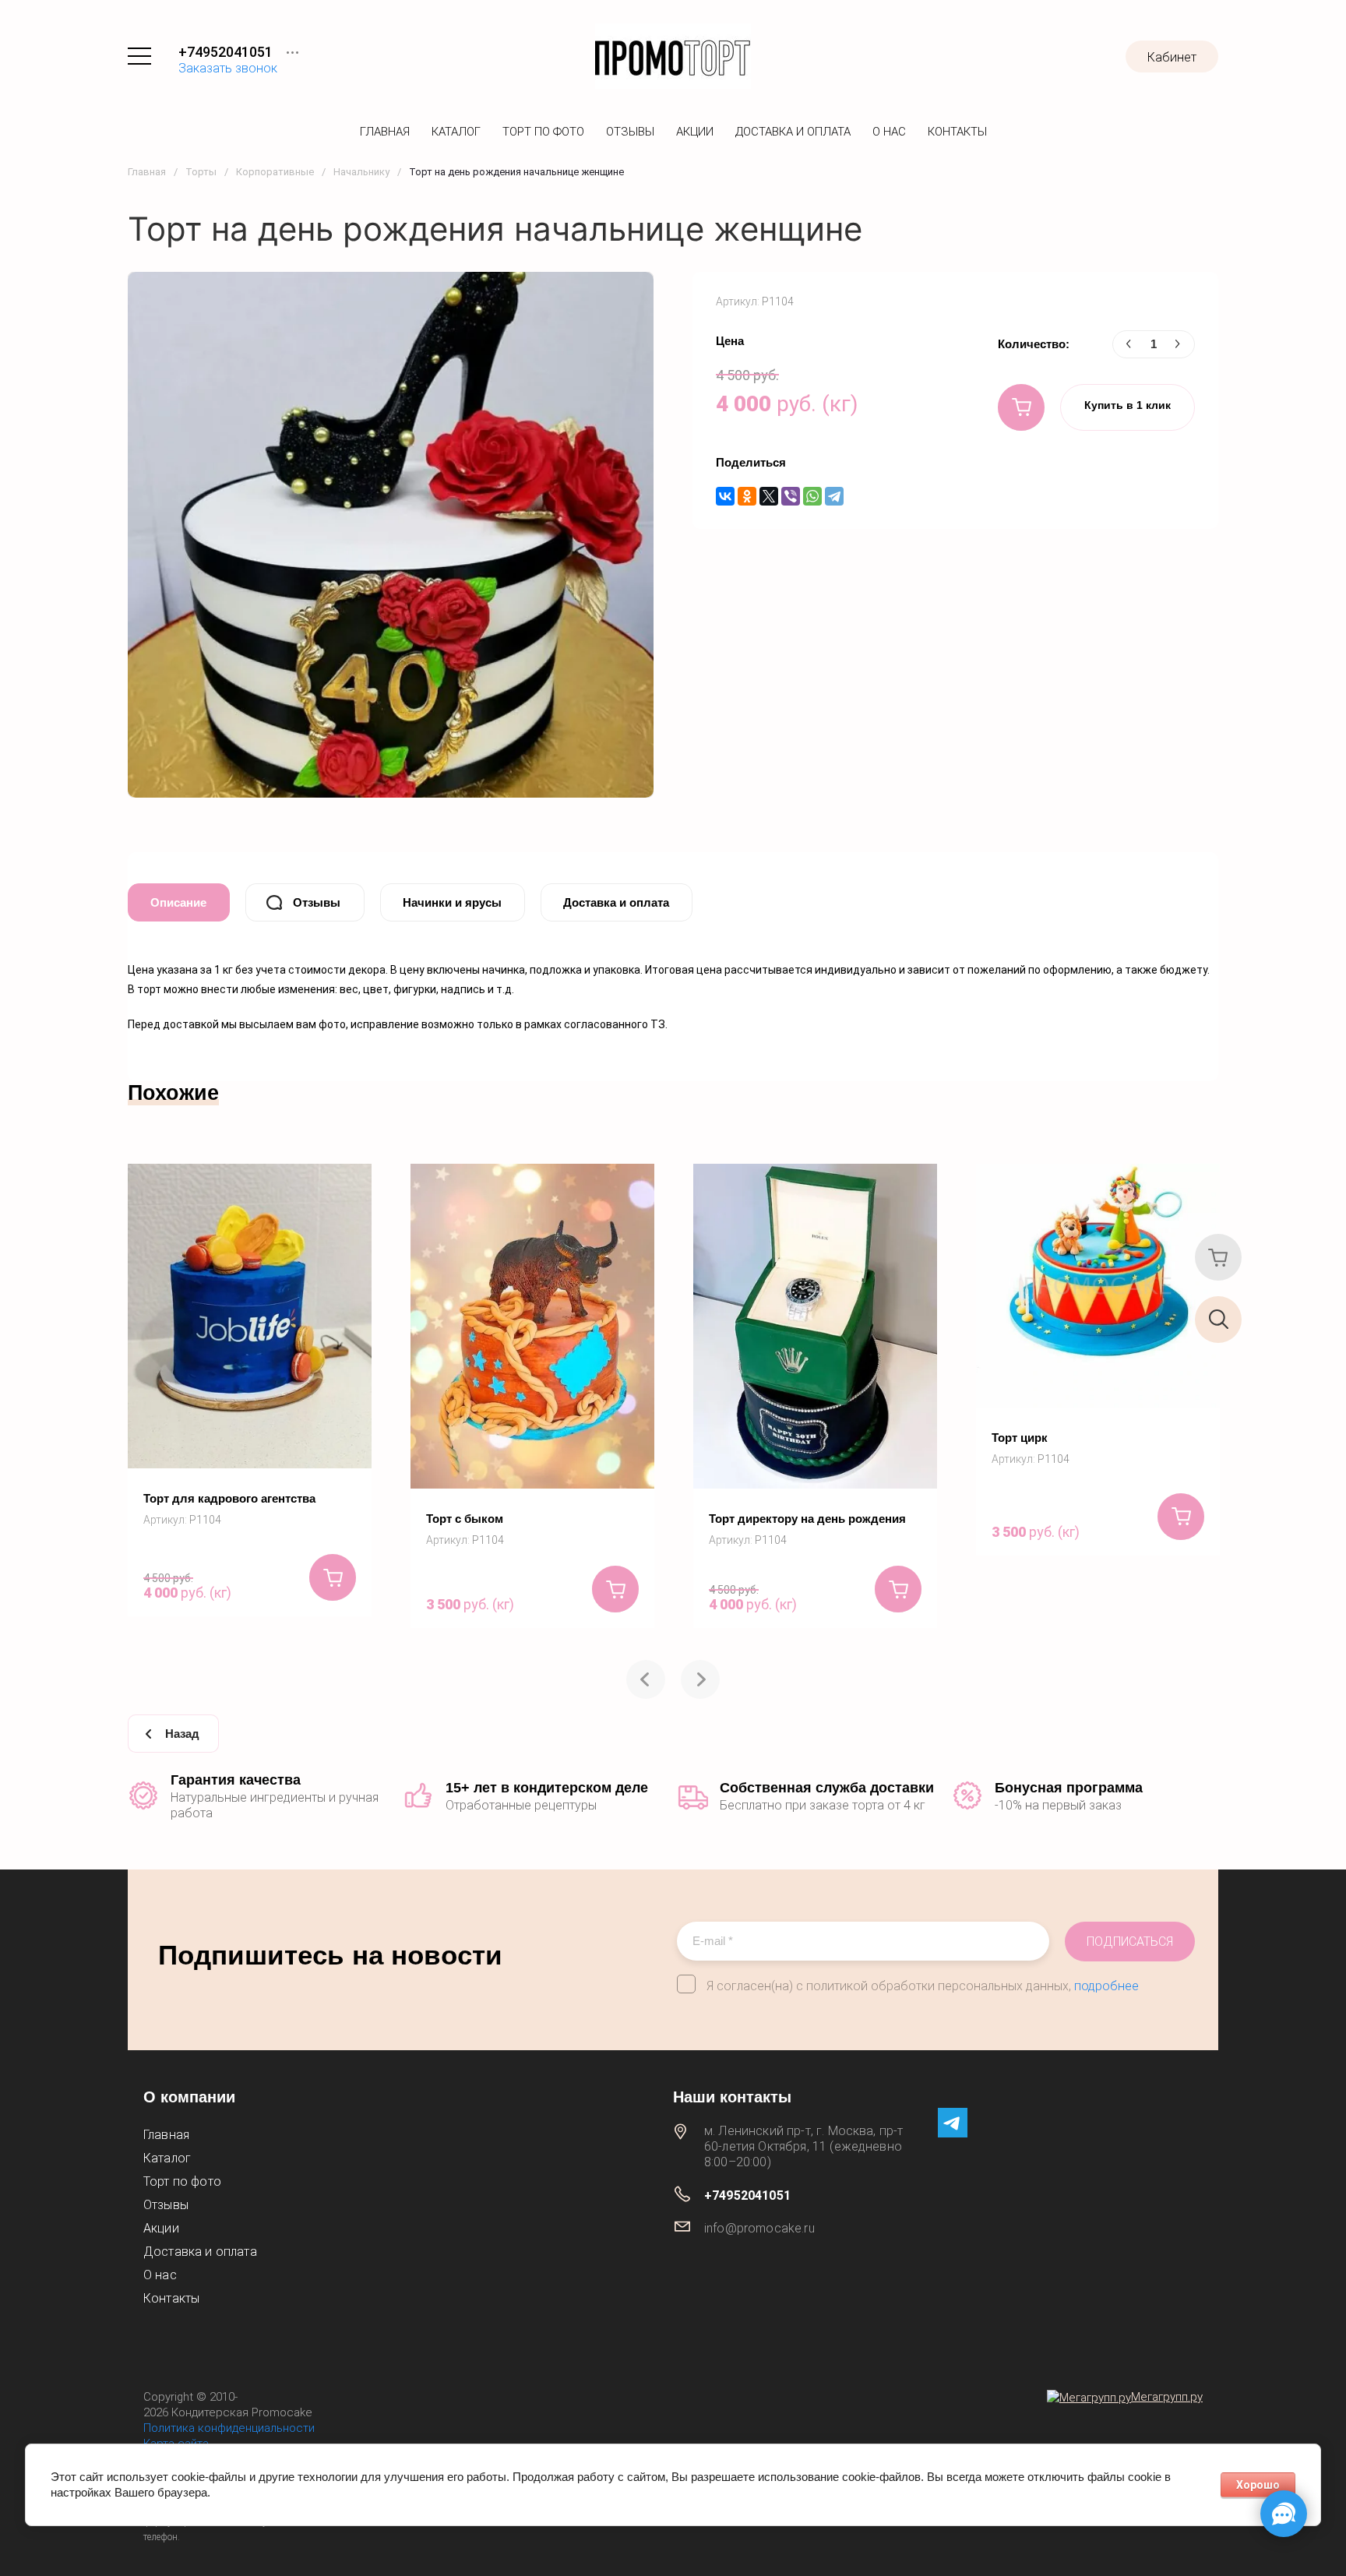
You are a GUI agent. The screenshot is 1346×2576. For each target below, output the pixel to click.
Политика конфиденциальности (229, 2428)
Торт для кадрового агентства (229, 1498)
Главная (385, 132)
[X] (769, 496)
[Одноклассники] (747, 496)
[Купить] (1021, 407)
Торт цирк (1020, 1438)
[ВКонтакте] (725, 496)
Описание (178, 902)
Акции (695, 132)
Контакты (957, 132)
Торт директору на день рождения (807, 1519)
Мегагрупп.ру (1167, 2397)
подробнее (1106, 1986)
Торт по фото (543, 132)
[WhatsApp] (812, 496)
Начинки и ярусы (452, 902)
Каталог (456, 132)
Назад (182, 1734)
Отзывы (630, 132)
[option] (250, 1390)
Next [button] (700, 1679)
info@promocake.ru (759, 2228)
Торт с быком (465, 1519)
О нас (889, 132)
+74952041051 (226, 52)
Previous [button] (646, 1679)
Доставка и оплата (793, 132)
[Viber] (791, 496)
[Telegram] (834, 496)
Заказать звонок (228, 68)
